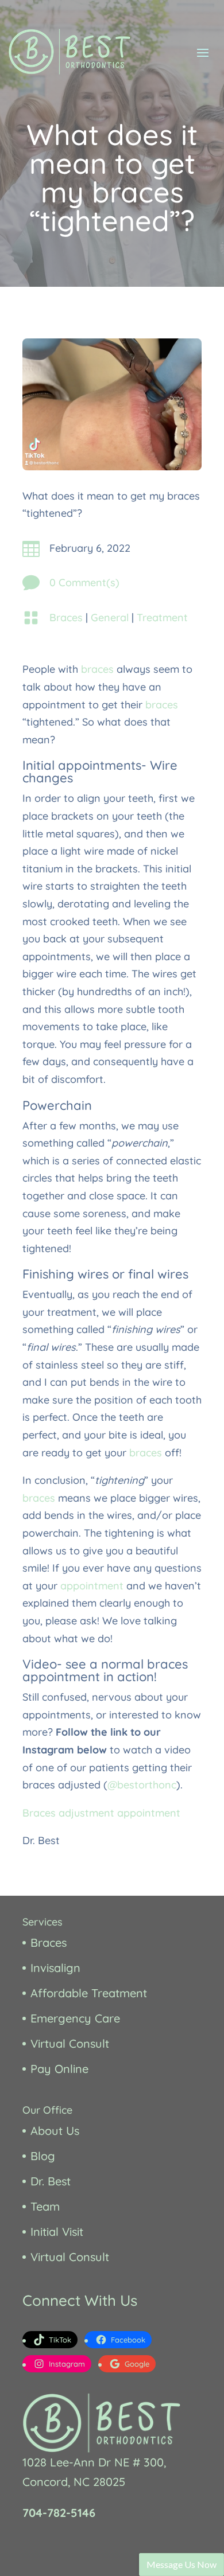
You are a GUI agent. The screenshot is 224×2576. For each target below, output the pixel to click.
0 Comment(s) (84, 582)
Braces (66, 617)
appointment (92, 1586)
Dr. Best (51, 2181)
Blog (43, 2156)
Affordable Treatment (89, 1993)
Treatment (162, 617)
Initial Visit (57, 2232)
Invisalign (55, 1968)
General (110, 617)
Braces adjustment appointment (101, 1813)
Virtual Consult (70, 2043)
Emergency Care (75, 2018)
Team (45, 2206)
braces (97, 669)
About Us (55, 2131)
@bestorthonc (142, 1785)
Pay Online (59, 2069)
